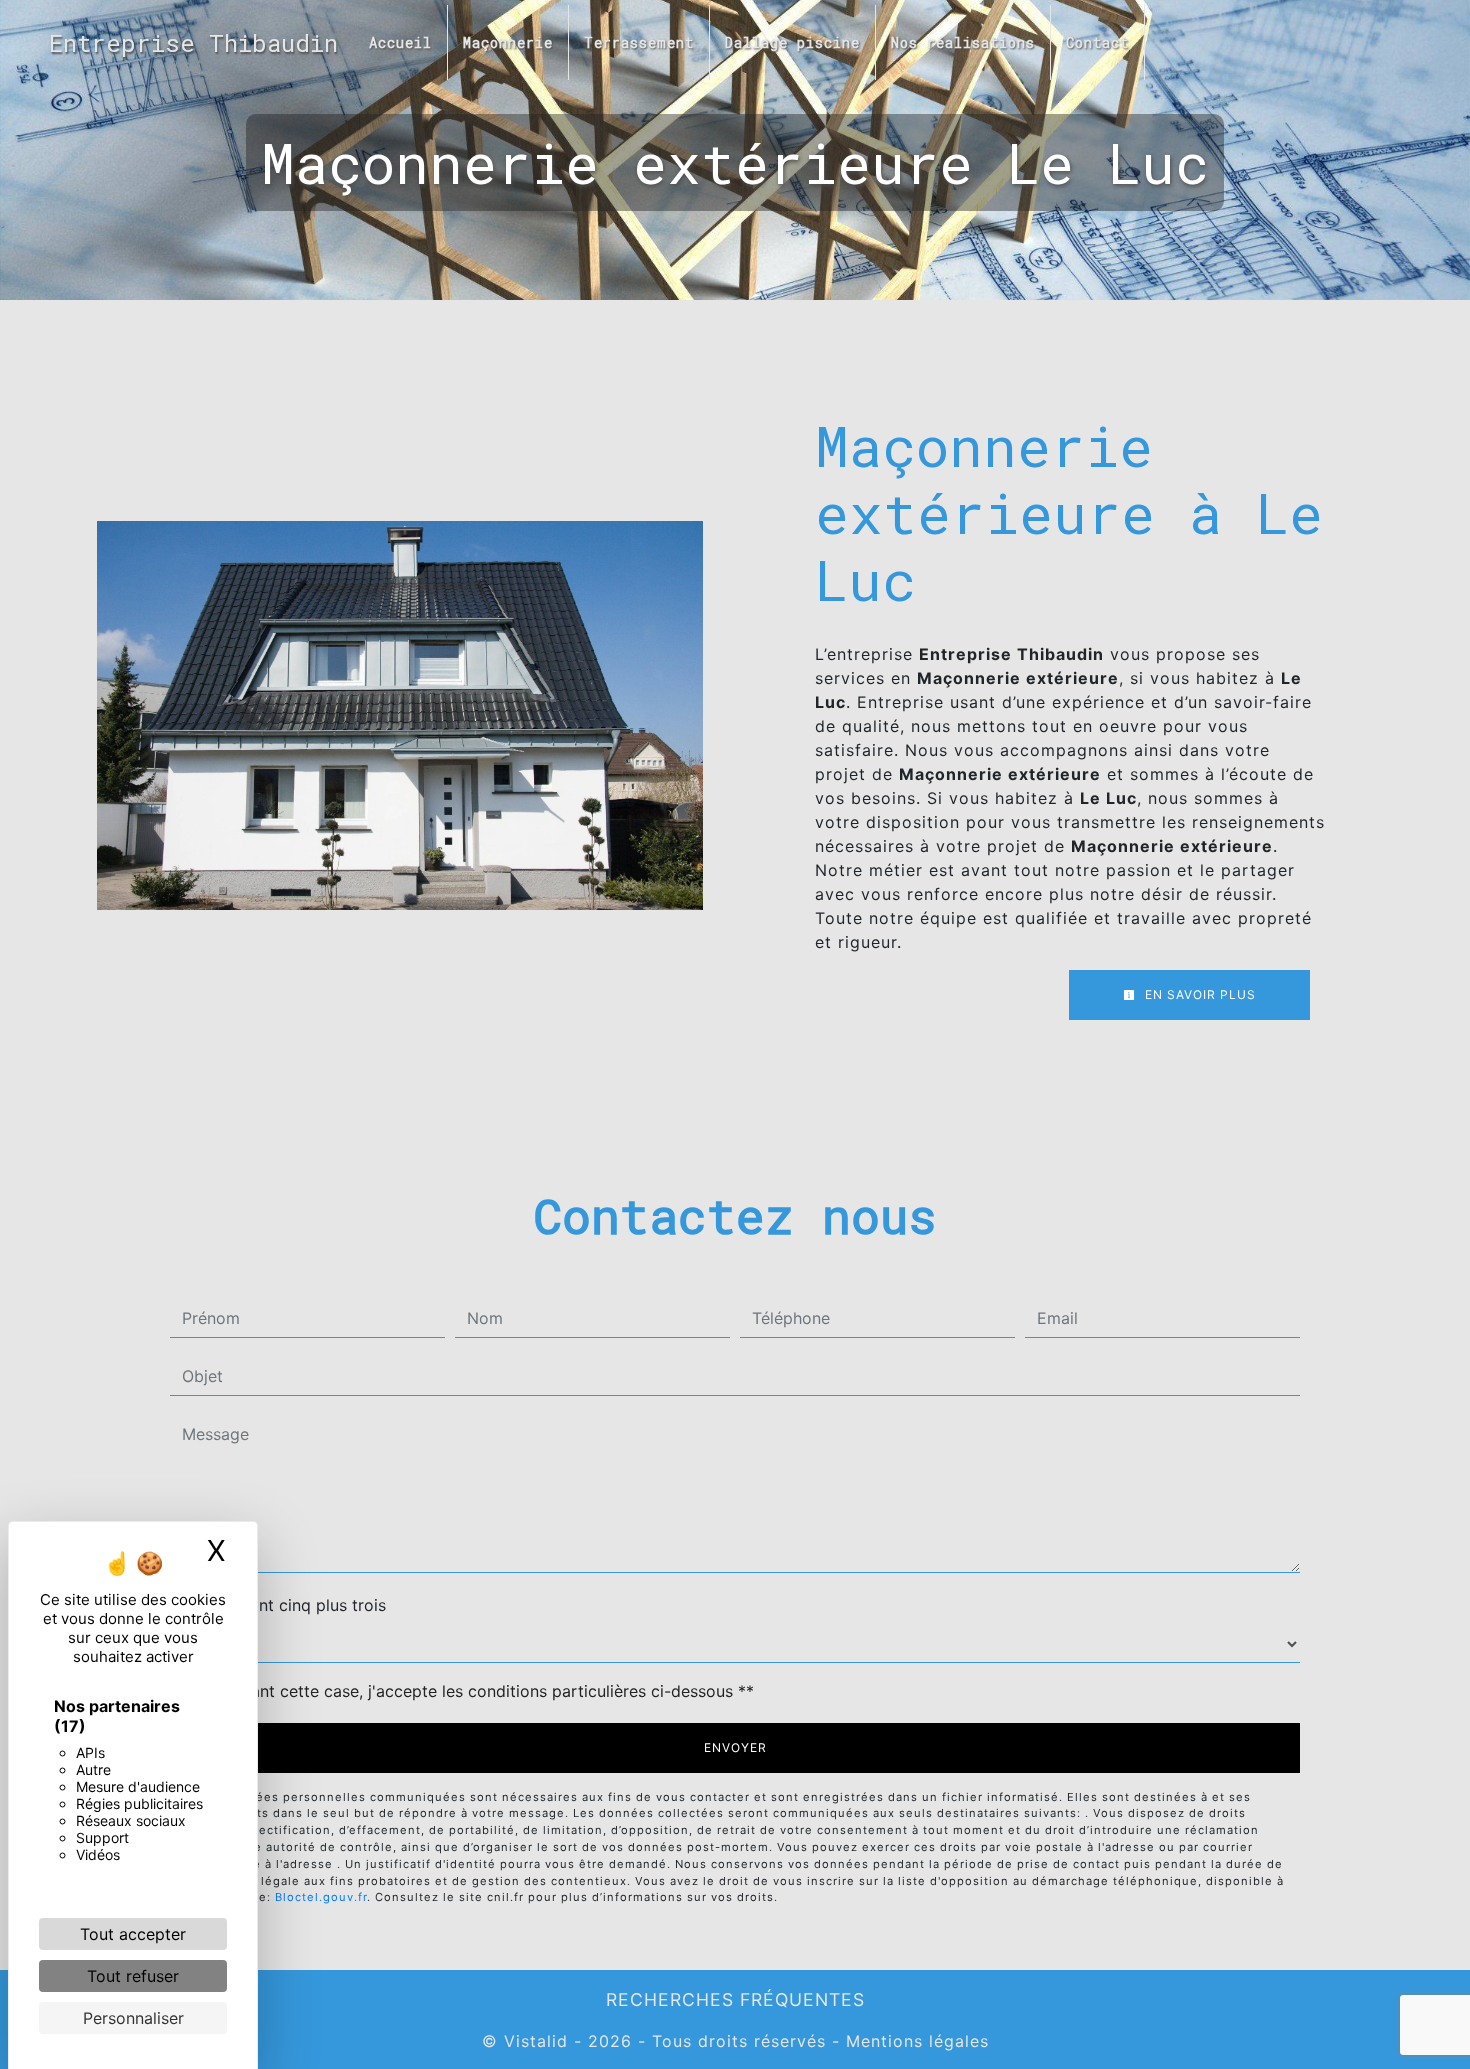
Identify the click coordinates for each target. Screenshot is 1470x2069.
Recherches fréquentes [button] (735, 1999)
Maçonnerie (508, 42)
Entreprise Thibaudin (193, 43)
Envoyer (735, 1747)
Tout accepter (133, 1934)
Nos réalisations (963, 42)
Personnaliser (133, 2018)
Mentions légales (914, 2041)
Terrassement (639, 42)
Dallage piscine (792, 42)
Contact (1097, 42)
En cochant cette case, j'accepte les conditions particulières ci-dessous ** (472, 1691)
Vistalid (536, 2041)
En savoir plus (1198, 994)
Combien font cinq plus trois (278, 1605)
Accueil (400, 42)
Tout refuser (133, 1976)
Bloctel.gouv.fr (321, 1897)
